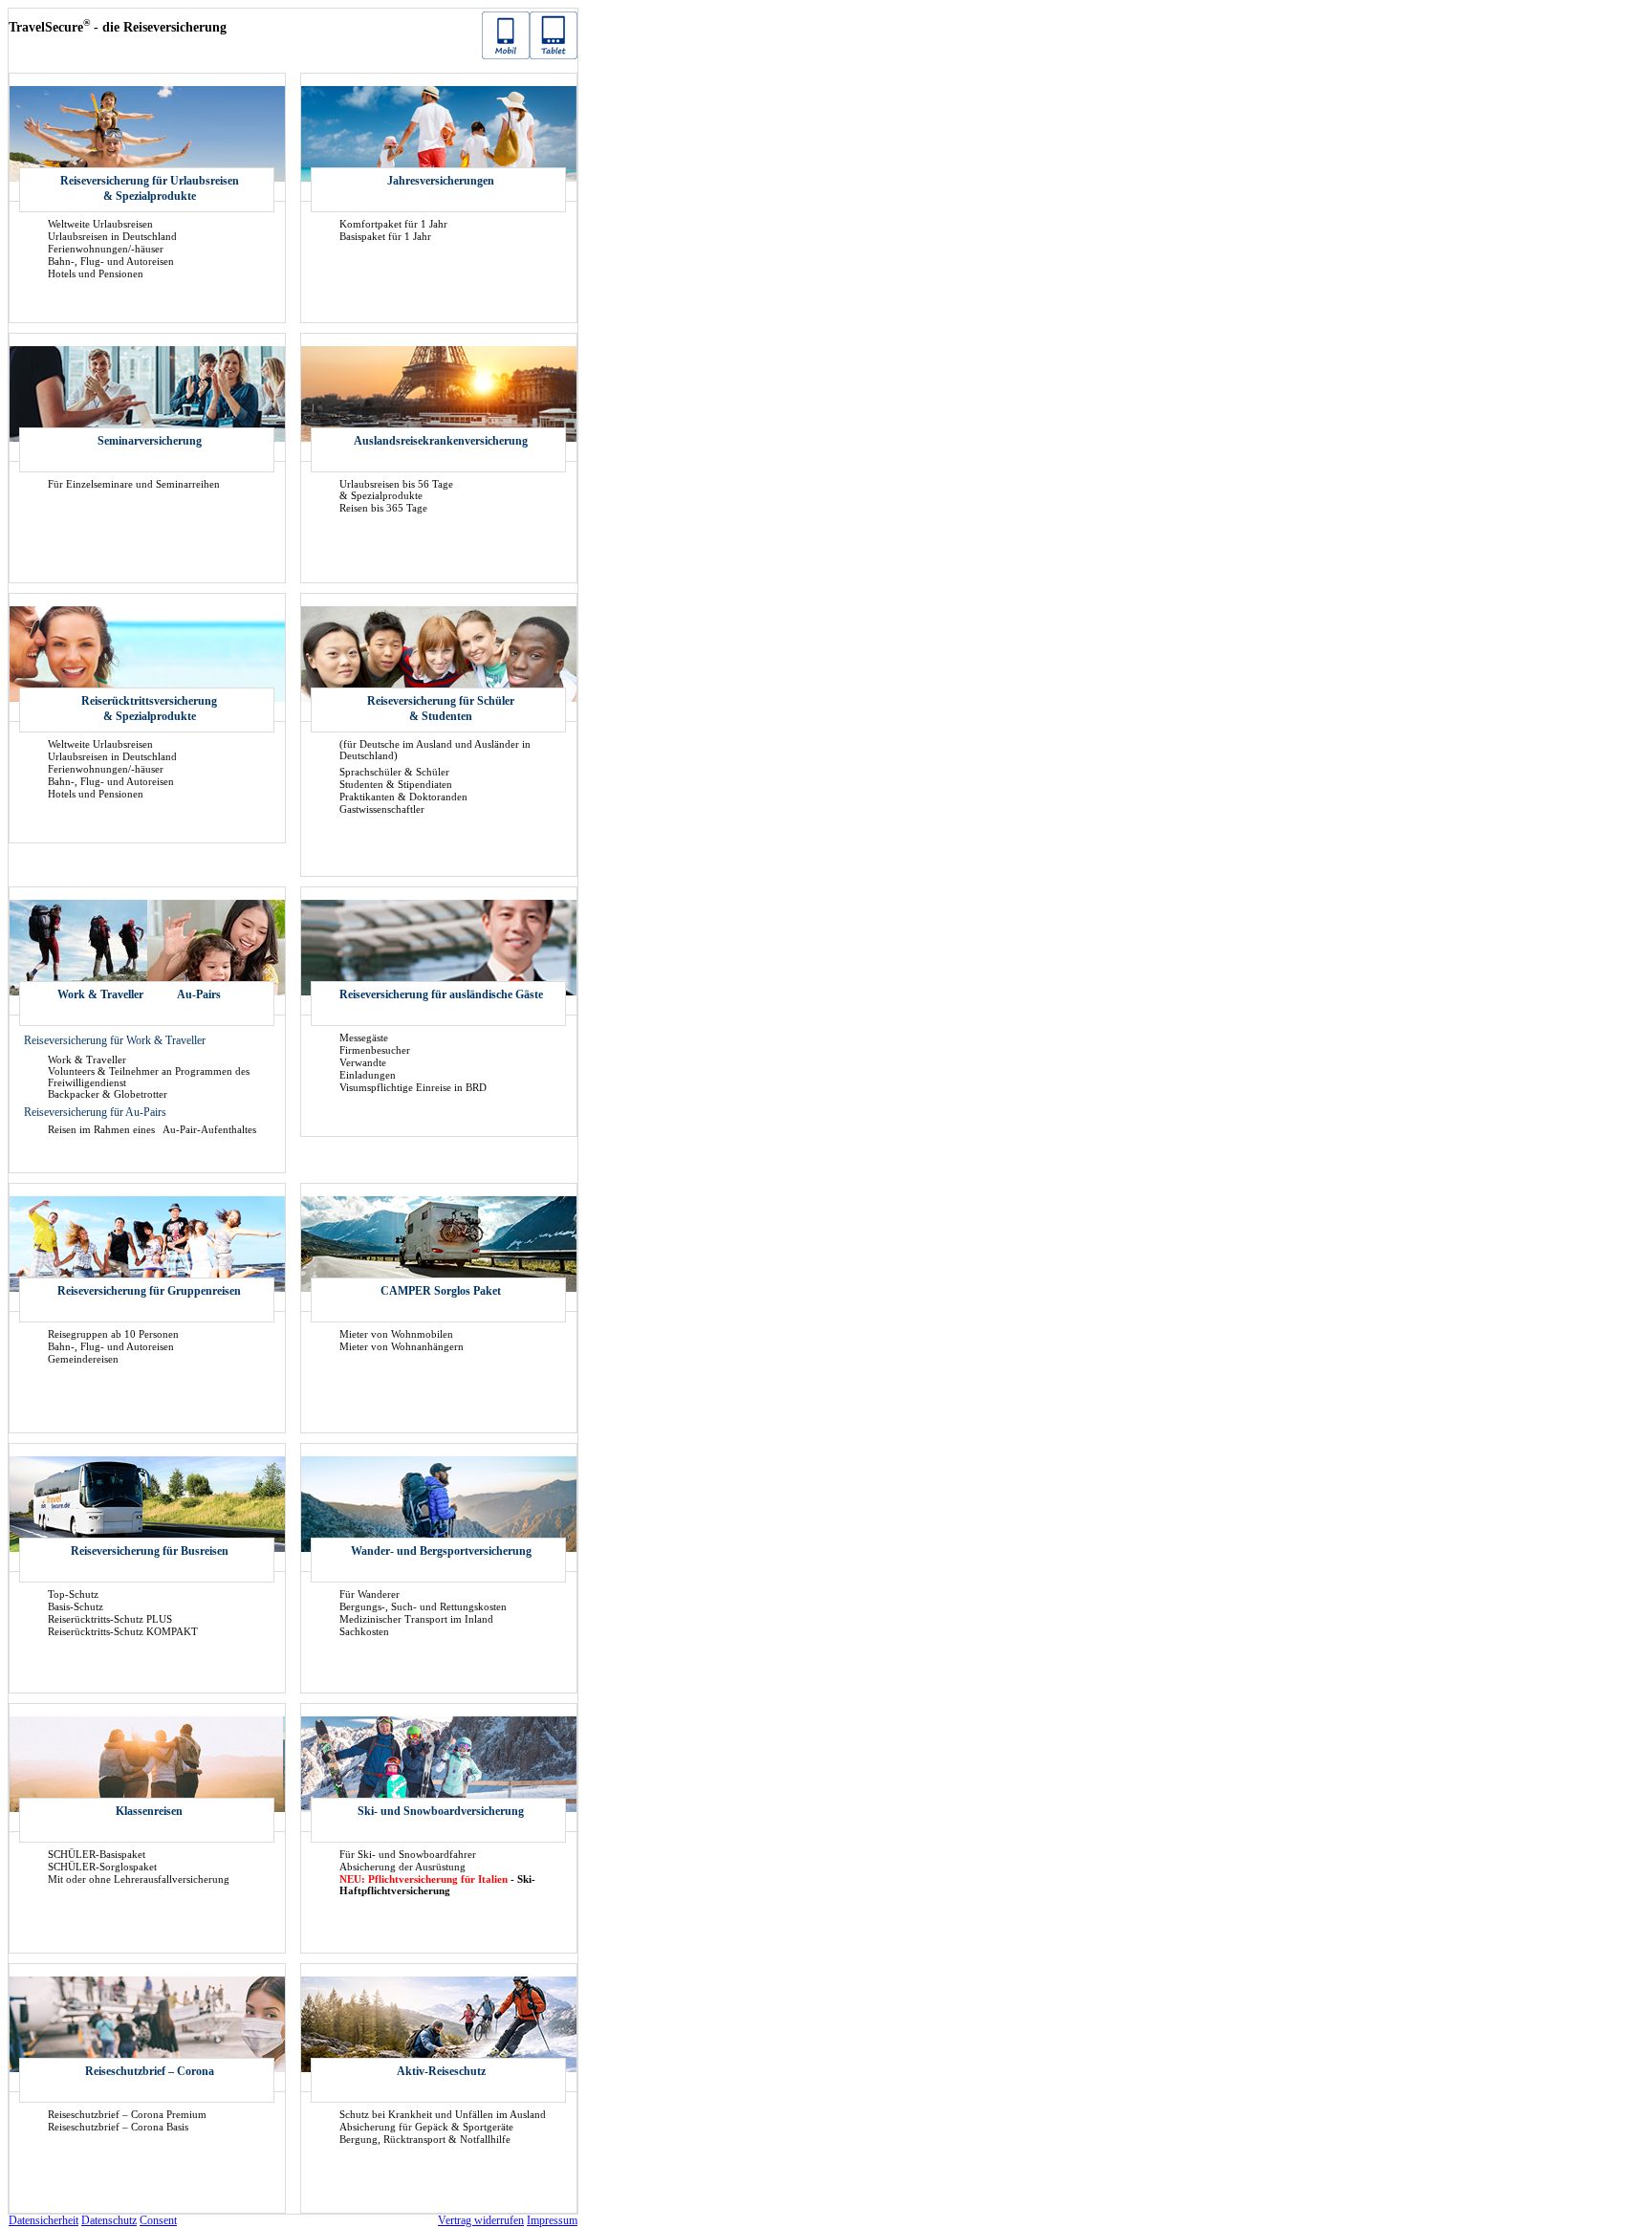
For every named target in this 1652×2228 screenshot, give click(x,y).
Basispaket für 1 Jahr (385, 236)
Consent (158, 2220)
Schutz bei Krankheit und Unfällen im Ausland (443, 2114)
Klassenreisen (149, 1811)
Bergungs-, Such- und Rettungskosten (423, 1606)
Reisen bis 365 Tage (383, 508)
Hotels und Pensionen (96, 273)
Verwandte (363, 1062)
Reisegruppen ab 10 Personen (113, 1334)
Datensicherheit (43, 2220)
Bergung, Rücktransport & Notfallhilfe (425, 2139)
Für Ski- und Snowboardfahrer (408, 1854)
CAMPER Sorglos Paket (441, 1291)
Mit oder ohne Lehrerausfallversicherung (139, 1879)
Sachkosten (364, 1631)
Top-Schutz (73, 1594)
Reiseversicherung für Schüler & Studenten (441, 709)
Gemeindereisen (83, 1359)
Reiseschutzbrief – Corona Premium (127, 2114)
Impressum (552, 2220)
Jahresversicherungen (441, 181)
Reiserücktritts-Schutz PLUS (110, 1619)
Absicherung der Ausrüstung (402, 1867)
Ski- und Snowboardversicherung (441, 1811)
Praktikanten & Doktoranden (403, 797)
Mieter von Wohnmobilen (396, 1334)
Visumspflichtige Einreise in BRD (413, 1087)
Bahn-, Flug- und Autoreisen (111, 261)
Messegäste (364, 1038)
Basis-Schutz (76, 1606)
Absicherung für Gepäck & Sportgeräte (426, 2127)
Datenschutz (109, 2220)
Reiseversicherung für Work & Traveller (115, 1040)
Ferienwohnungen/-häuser (106, 249)
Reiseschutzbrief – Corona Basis (118, 2127)
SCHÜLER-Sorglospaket (102, 1867)
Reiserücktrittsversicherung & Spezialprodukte (149, 709)
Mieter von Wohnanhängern (402, 1346)
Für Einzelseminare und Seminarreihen (134, 484)
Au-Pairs (199, 994)
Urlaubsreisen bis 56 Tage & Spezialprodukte (396, 490)
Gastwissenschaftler (382, 809)
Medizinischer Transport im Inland (416, 1619)
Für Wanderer (370, 1594)
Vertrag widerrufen (481, 2220)
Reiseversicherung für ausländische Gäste (441, 994)
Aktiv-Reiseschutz (441, 2071)
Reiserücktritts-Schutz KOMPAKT (123, 1631)
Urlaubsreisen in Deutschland (112, 236)
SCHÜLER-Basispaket (97, 1854)
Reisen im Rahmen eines (103, 1129)
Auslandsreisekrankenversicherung (441, 441)
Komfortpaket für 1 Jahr (393, 224)
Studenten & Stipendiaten (396, 784)
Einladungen (368, 1075)
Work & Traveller (100, 994)
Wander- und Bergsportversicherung (441, 1551)
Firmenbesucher (375, 1050)
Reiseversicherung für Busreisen (150, 1551)
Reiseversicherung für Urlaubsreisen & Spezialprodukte (150, 188)
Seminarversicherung (150, 441)
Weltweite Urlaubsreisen (100, 224)
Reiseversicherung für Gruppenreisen (149, 1291)
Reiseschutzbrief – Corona (150, 2071)
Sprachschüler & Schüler (394, 772)
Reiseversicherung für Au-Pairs (95, 1112)
